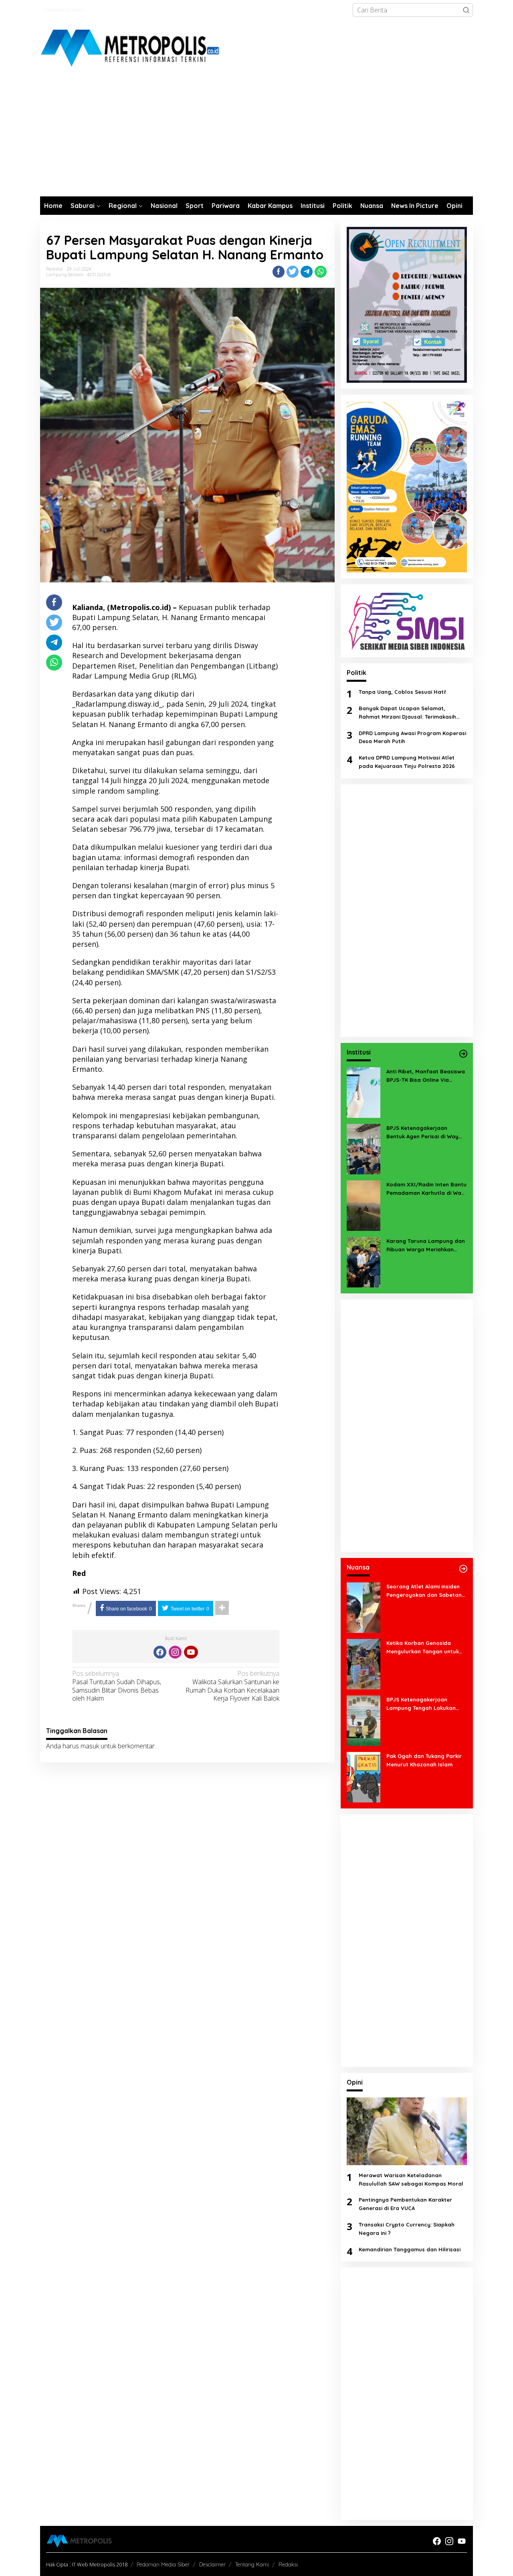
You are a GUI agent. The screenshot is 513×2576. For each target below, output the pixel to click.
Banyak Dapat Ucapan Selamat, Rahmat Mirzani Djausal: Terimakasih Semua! (407, 713)
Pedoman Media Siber (163, 2564)
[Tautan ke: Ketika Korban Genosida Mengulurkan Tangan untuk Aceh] (364, 1663)
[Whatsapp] (321, 272)
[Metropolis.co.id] (131, 48)
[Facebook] (160, 1652)
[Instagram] (175, 1652)
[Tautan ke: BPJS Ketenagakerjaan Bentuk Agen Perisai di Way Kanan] (364, 1148)
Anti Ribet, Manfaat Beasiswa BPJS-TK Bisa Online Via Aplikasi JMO (426, 1076)
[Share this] (279, 272)
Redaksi (288, 2564)
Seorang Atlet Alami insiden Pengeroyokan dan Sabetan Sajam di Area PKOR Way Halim (424, 1591)
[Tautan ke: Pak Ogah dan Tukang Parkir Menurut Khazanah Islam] (364, 1776)
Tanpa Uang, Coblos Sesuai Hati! (402, 692)
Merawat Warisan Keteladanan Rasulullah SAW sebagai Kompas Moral (411, 2179)
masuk (90, 1746)
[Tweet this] (293, 272)
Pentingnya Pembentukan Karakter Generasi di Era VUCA (405, 2204)
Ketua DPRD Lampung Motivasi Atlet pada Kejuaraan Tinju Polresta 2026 (407, 762)
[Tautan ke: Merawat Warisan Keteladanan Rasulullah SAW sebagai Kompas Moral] (407, 2131)
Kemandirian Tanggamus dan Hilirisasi (410, 2249)
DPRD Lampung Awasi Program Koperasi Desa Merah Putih (412, 737)
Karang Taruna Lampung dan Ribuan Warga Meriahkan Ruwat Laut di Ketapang (426, 1246)
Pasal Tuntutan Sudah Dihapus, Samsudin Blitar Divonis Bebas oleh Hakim (117, 1686)
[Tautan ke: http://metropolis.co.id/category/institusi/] (463, 1054)
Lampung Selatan (65, 275)
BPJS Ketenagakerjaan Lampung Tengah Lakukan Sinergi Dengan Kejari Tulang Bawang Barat (424, 1704)
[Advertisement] (256, 136)
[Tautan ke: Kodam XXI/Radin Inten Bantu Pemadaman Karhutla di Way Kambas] (364, 1205)
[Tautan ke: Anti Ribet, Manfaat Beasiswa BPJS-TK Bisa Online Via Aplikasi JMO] (364, 1092)
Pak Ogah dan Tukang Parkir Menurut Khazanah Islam (424, 1760)
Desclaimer (212, 2564)
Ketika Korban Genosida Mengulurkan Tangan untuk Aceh (423, 1648)
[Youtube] (191, 1652)
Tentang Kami (252, 2564)
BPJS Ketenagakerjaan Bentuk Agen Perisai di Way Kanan (422, 1133)
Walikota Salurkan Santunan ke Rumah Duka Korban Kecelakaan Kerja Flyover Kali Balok (232, 1686)
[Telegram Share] (307, 272)
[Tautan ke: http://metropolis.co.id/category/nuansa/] (463, 1569)
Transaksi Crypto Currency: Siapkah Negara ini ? (407, 2229)
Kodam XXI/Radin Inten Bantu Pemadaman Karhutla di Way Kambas (426, 1189)
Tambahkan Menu (64, 10)
